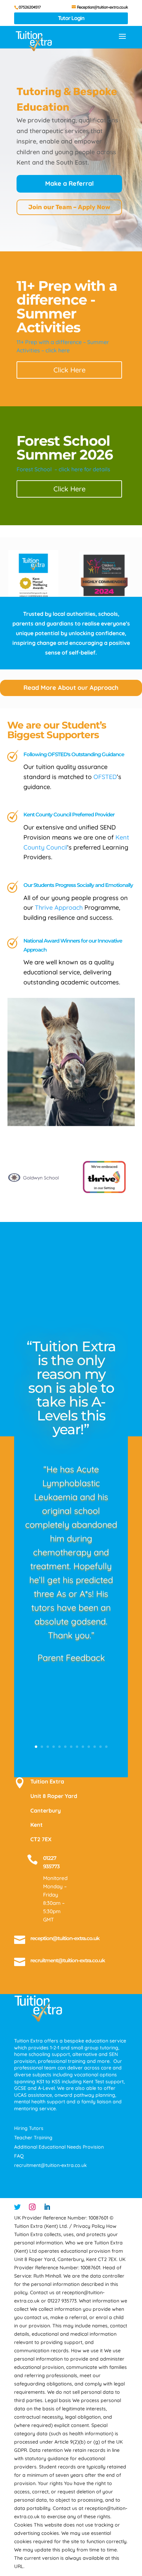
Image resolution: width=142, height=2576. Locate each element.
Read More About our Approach (71, 688)
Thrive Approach (59, 907)
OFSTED (105, 777)
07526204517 (30, 7)
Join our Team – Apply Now (69, 207)
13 (106, 1747)
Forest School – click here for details (63, 469)
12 (100, 1747)
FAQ (19, 2156)
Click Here (69, 370)
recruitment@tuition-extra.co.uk (68, 1960)
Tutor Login (71, 18)
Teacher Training (33, 2138)
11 (95, 1747)
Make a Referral (69, 183)
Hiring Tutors (29, 2128)
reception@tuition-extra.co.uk (65, 1938)
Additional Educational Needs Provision (59, 2147)
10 (89, 1747)
